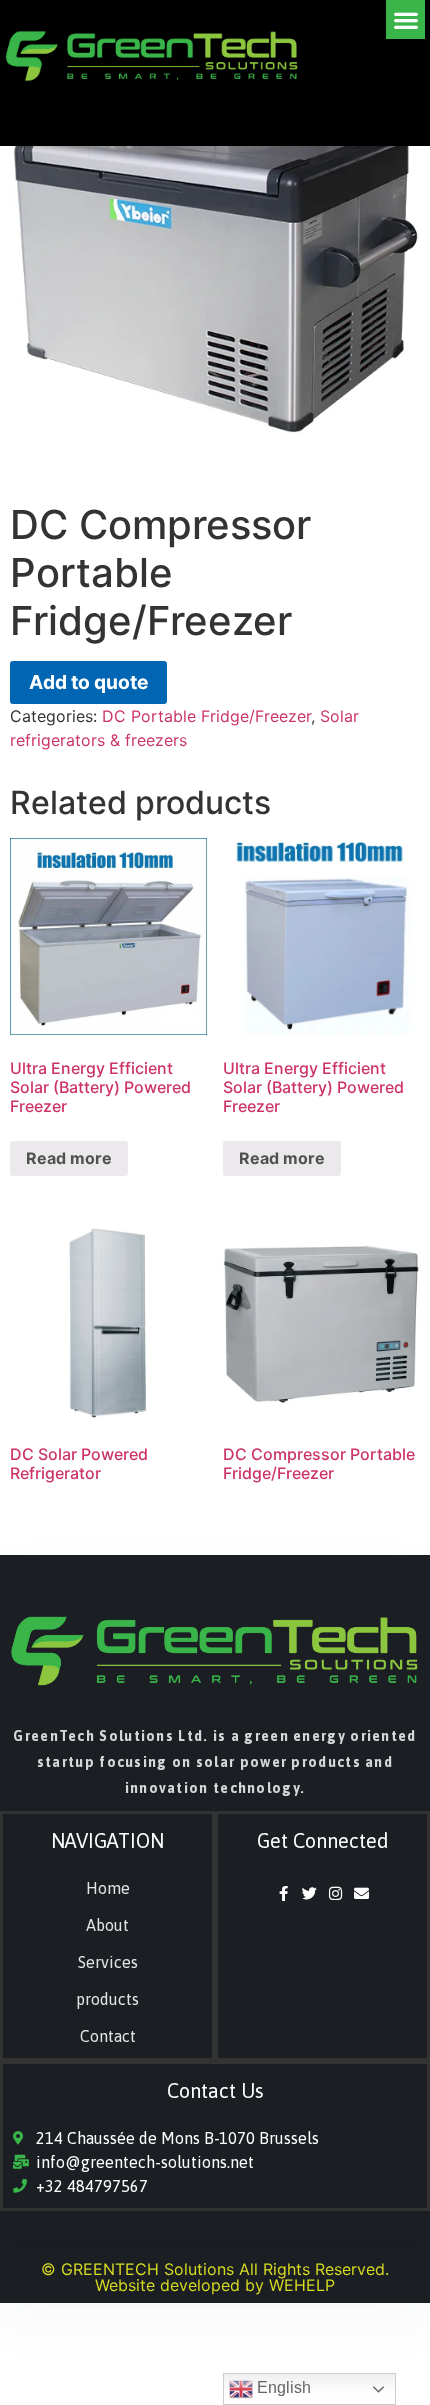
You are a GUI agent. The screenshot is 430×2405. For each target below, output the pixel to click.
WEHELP (302, 2285)
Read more (69, 1158)
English (282, 2387)
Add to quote (88, 682)
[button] (405, 19)
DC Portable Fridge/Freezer (206, 716)
